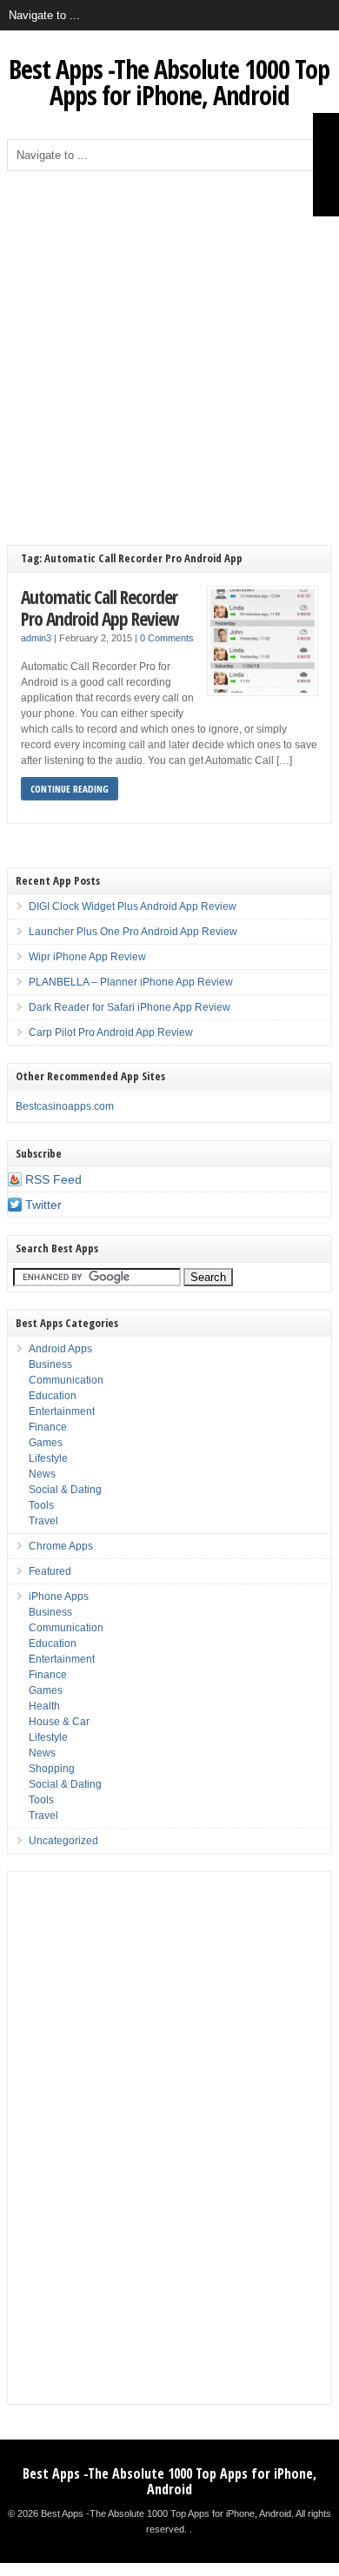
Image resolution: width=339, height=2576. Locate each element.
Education (53, 1396)
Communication (66, 1380)
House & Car (59, 1722)
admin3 (36, 638)
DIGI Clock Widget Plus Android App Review (133, 906)
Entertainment (62, 1411)
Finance (48, 1427)
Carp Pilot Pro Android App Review (111, 1032)
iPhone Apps (59, 1597)
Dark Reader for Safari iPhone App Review (130, 1007)
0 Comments (167, 638)
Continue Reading (70, 789)
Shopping (52, 1769)
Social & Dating (65, 1490)
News (42, 1474)
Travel (43, 1521)
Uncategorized (63, 1841)
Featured (50, 1571)
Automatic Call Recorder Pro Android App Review (100, 608)
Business (50, 1364)
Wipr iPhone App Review (87, 957)
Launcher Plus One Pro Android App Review (133, 932)
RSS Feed (53, 1179)
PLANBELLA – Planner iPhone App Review (131, 982)
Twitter (43, 1205)
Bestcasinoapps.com (65, 1106)
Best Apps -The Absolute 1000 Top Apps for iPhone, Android (169, 82)
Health (44, 1706)
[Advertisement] (169, 349)
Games (46, 1443)
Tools (41, 1505)
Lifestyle (48, 1458)
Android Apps (60, 1349)
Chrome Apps (61, 1546)
